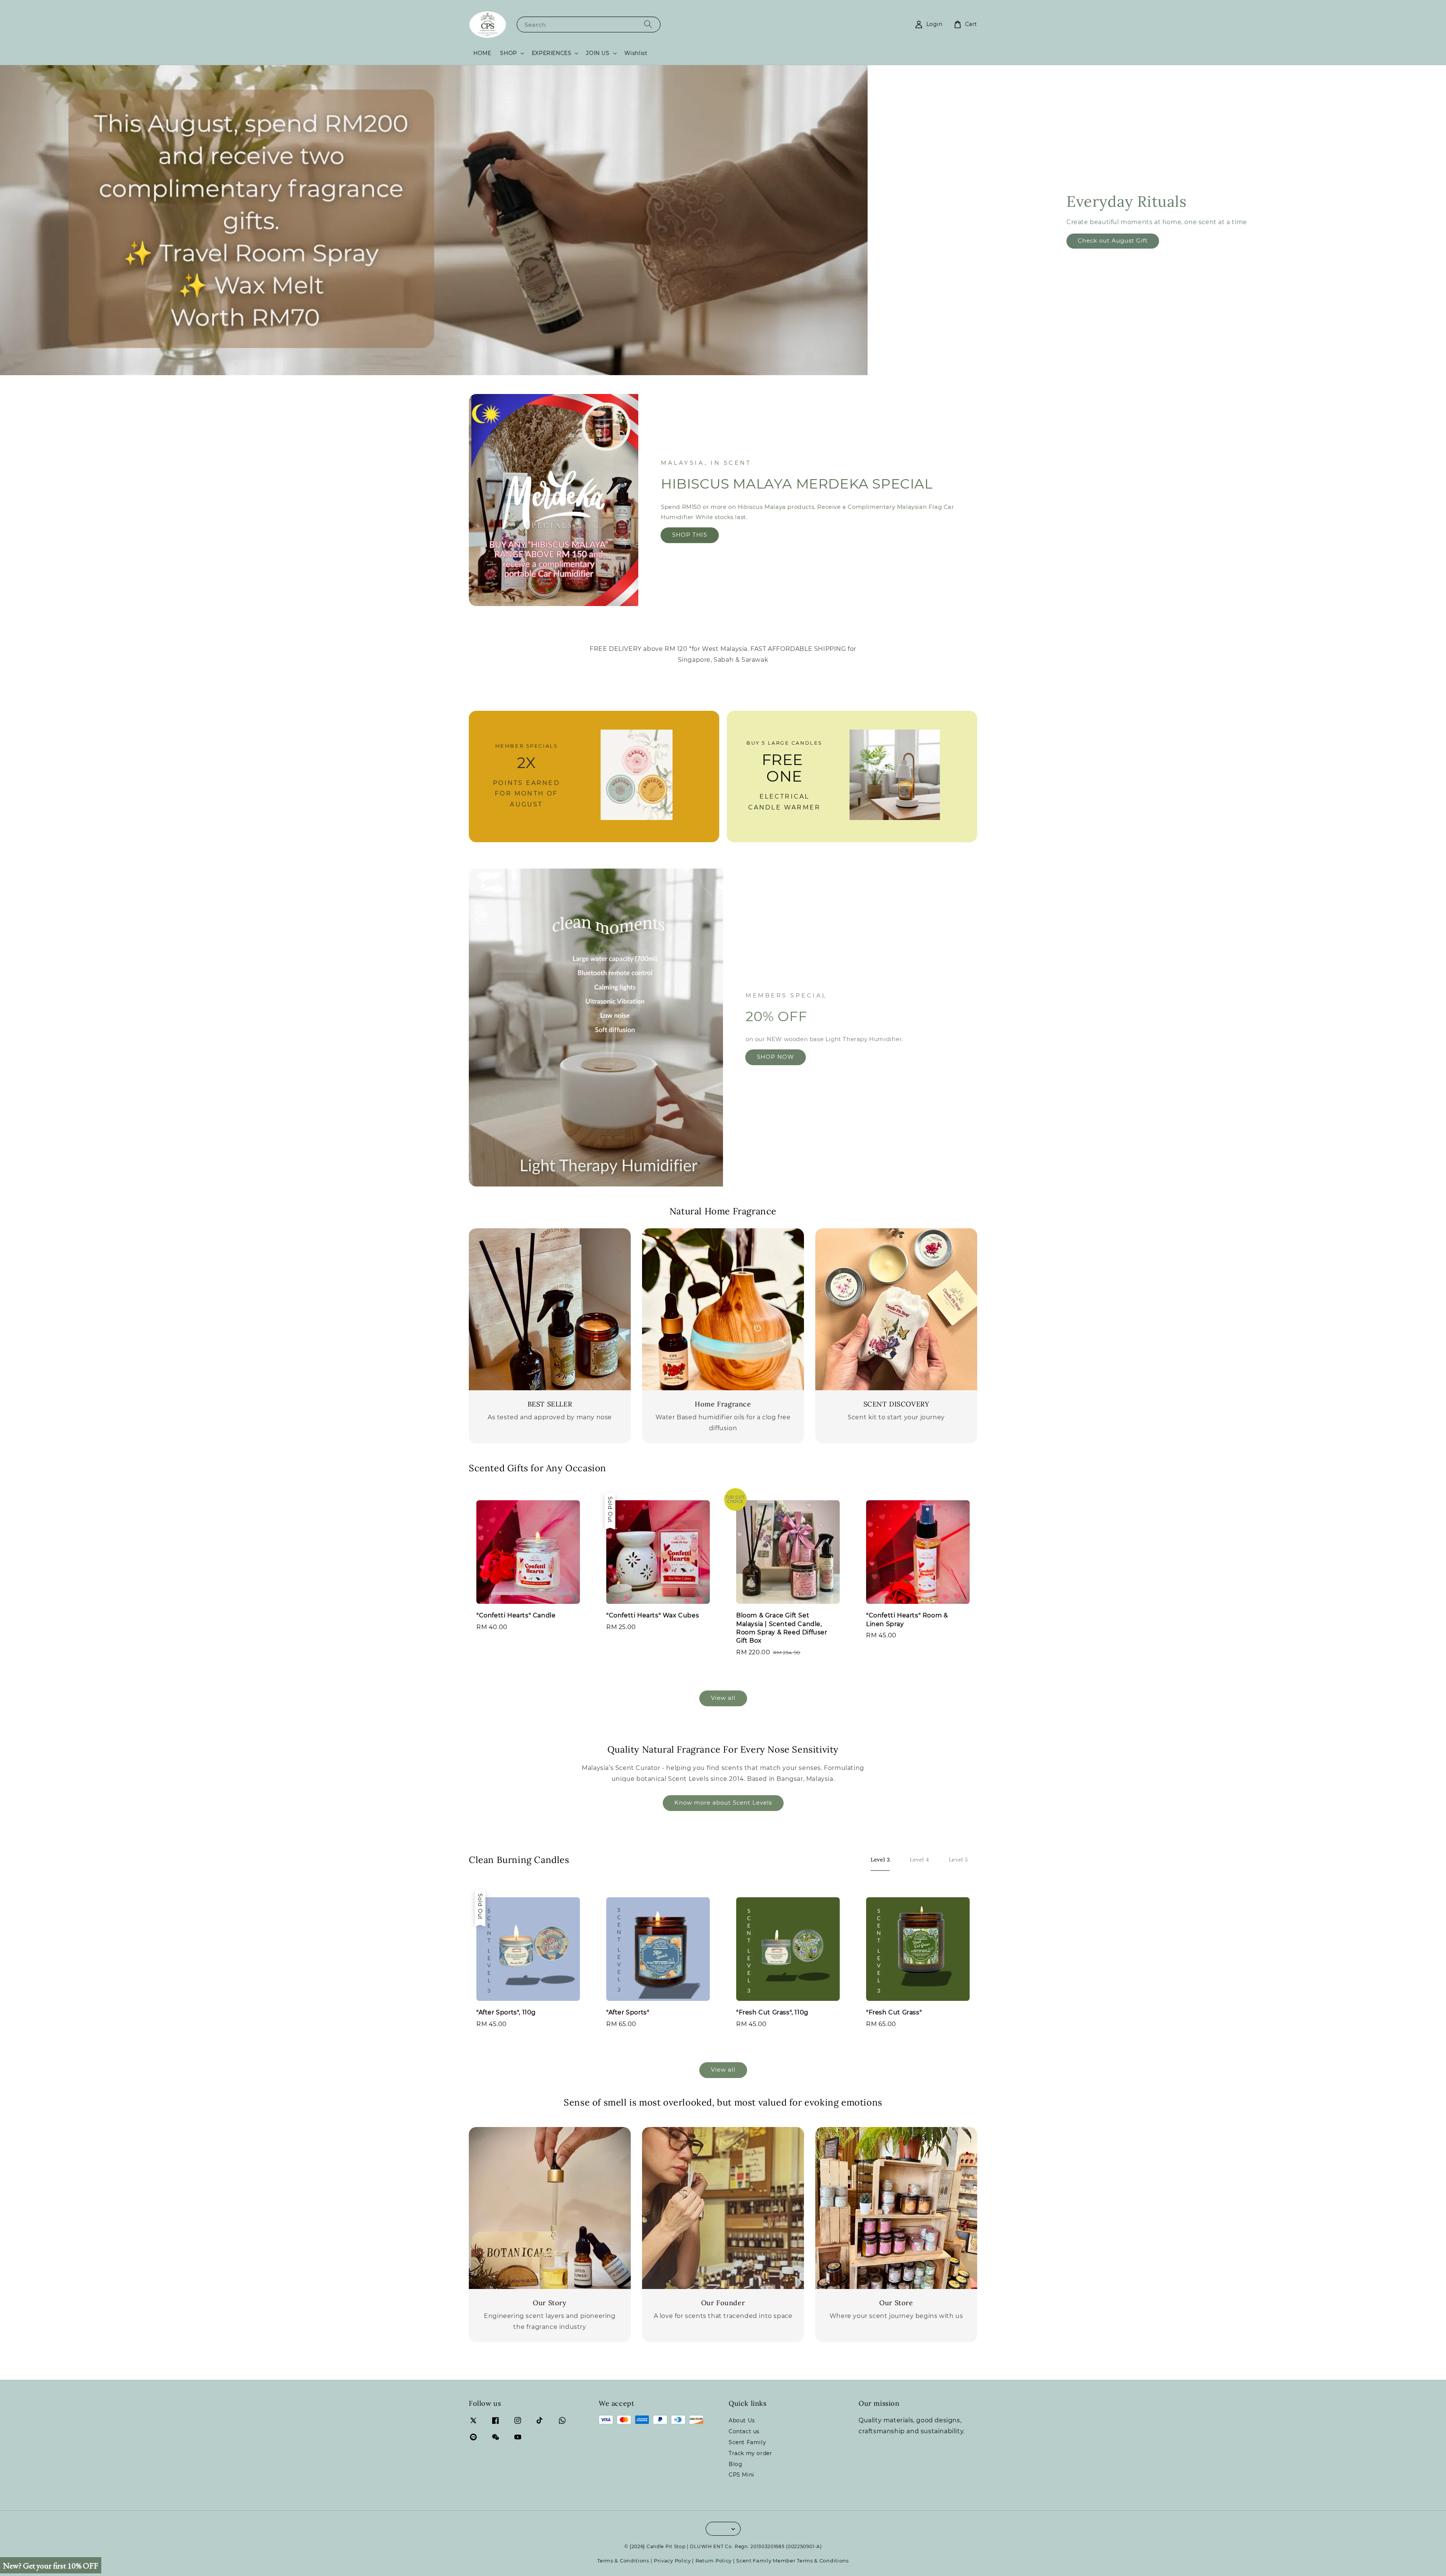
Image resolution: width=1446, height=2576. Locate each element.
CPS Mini (741, 2475)
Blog (735, 2464)
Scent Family (747, 2442)
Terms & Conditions (623, 2561)
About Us (742, 2420)
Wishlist (636, 53)
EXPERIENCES (552, 53)
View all (723, 1698)
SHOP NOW (776, 1057)
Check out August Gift (1113, 240)
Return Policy (714, 2561)
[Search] (648, 24)
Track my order (750, 2453)
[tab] (880, 1860)
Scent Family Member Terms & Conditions (792, 2561)
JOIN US (598, 53)
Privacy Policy (672, 2561)
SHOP (508, 53)
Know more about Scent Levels (723, 1803)
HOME (482, 53)
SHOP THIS (690, 535)
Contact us (744, 2431)
